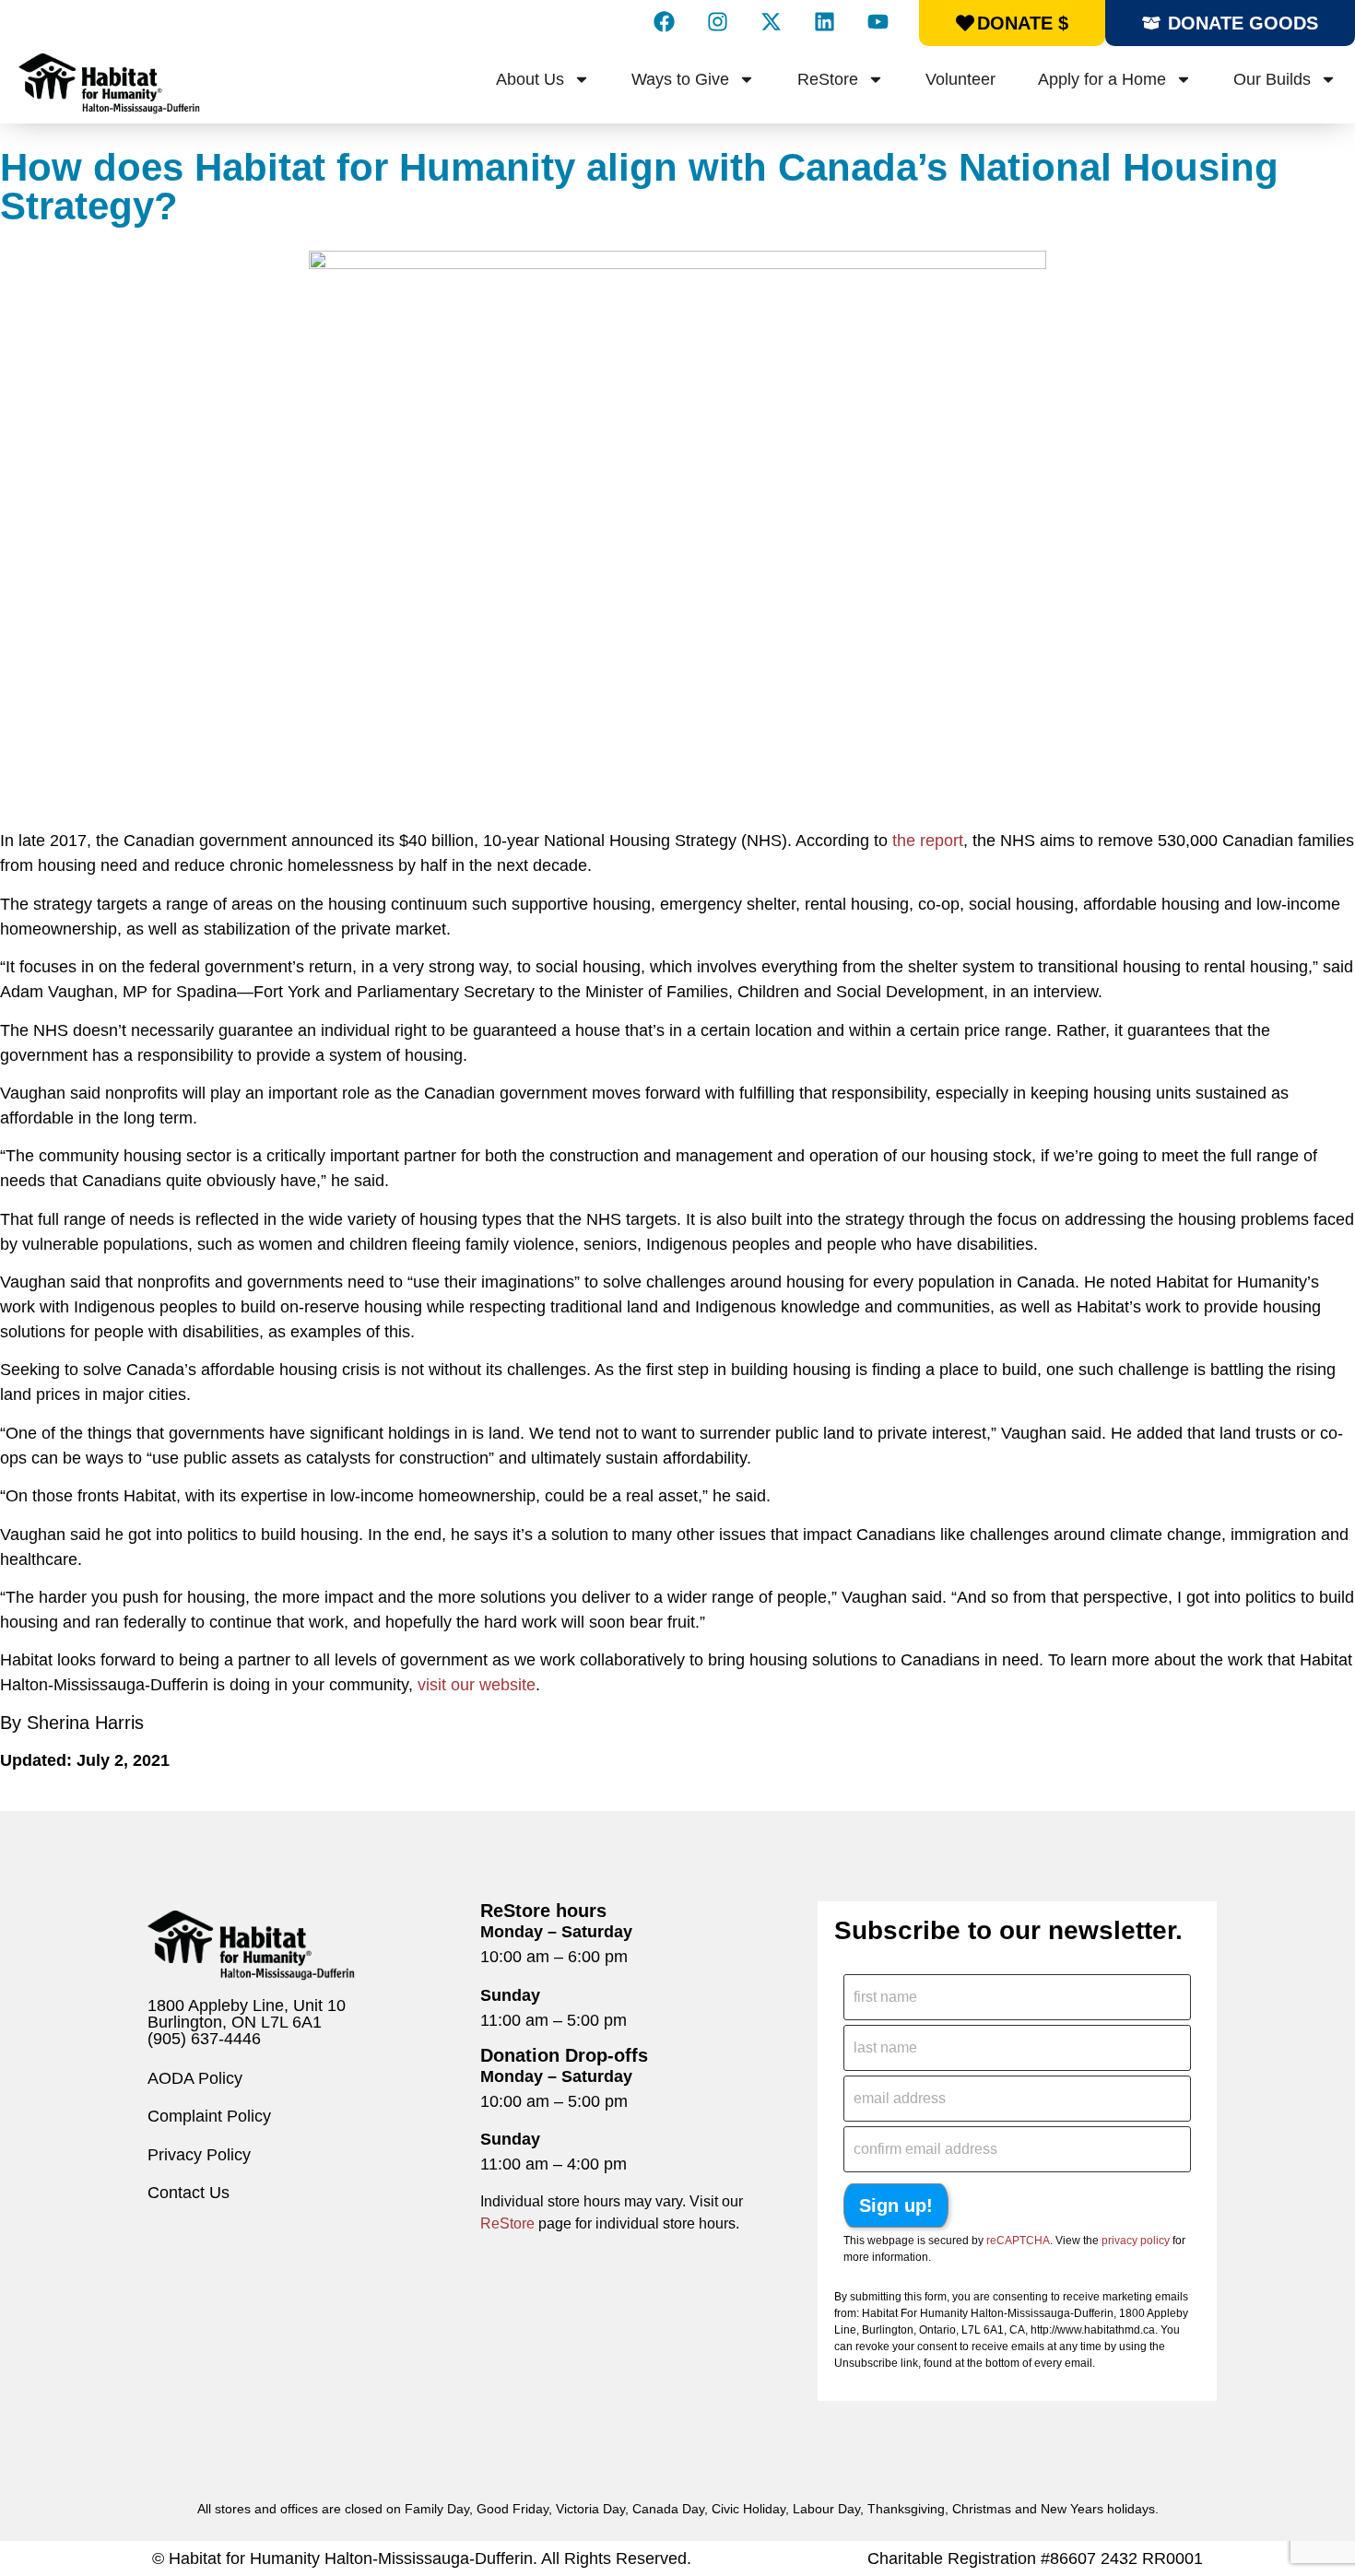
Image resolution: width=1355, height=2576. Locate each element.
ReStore (828, 79)
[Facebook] (664, 21)
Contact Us (189, 2193)
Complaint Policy (209, 2116)
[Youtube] (878, 21)
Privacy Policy (199, 2155)
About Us (530, 79)
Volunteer (960, 79)
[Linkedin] (824, 21)
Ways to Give (680, 79)
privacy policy (1136, 2241)
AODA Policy (195, 2078)
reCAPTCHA (1018, 2241)
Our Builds (1272, 79)
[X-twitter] (771, 21)
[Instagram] (717, 21)
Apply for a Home (1102, 79)
